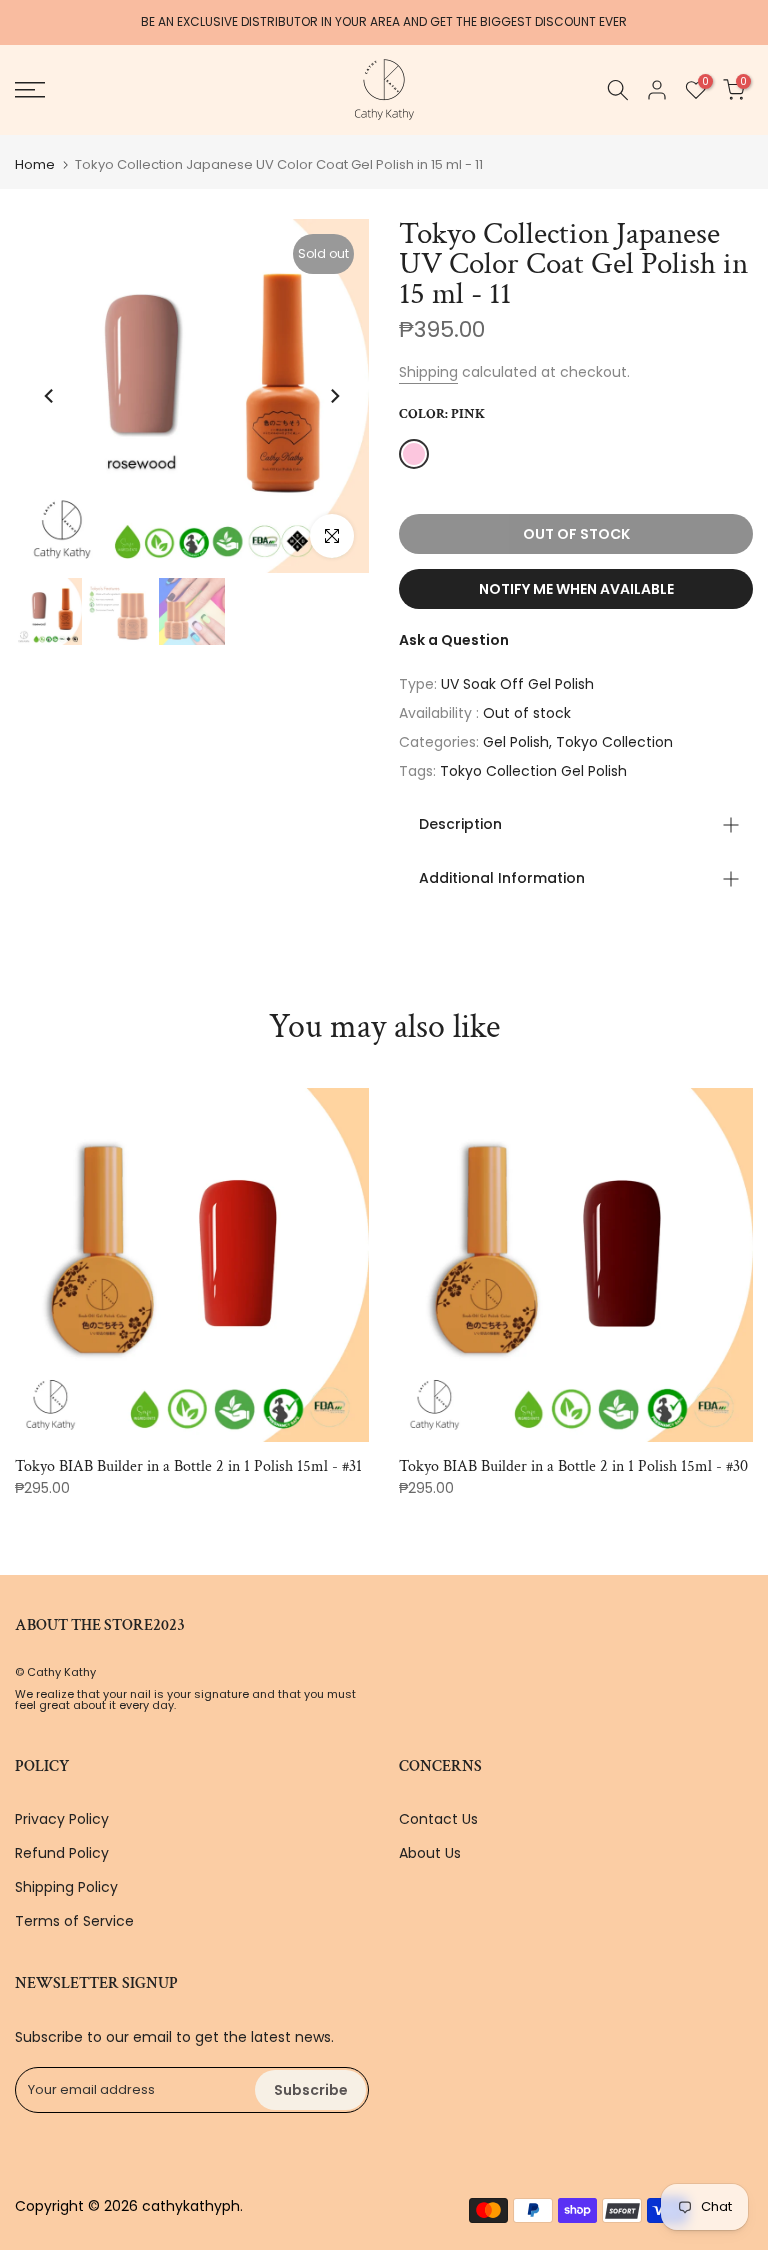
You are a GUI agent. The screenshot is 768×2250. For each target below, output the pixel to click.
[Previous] (50, 396)
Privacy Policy (62, 1819)
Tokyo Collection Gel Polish (533, 771)
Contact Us (438, 1819)
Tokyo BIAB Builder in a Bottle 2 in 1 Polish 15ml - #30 (573, 1466)
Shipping (428, 372)
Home (35, 164)
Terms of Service (74, 1921)
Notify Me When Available (576, 589)
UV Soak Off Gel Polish (517, 684)
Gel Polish (516, 742)
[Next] (334, 396)
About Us (430, 1853)
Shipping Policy (66, 1887)
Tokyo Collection (614, 742)
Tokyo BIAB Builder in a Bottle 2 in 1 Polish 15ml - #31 (188, 1466)
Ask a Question (454, 640)
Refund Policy (62, 1853)
